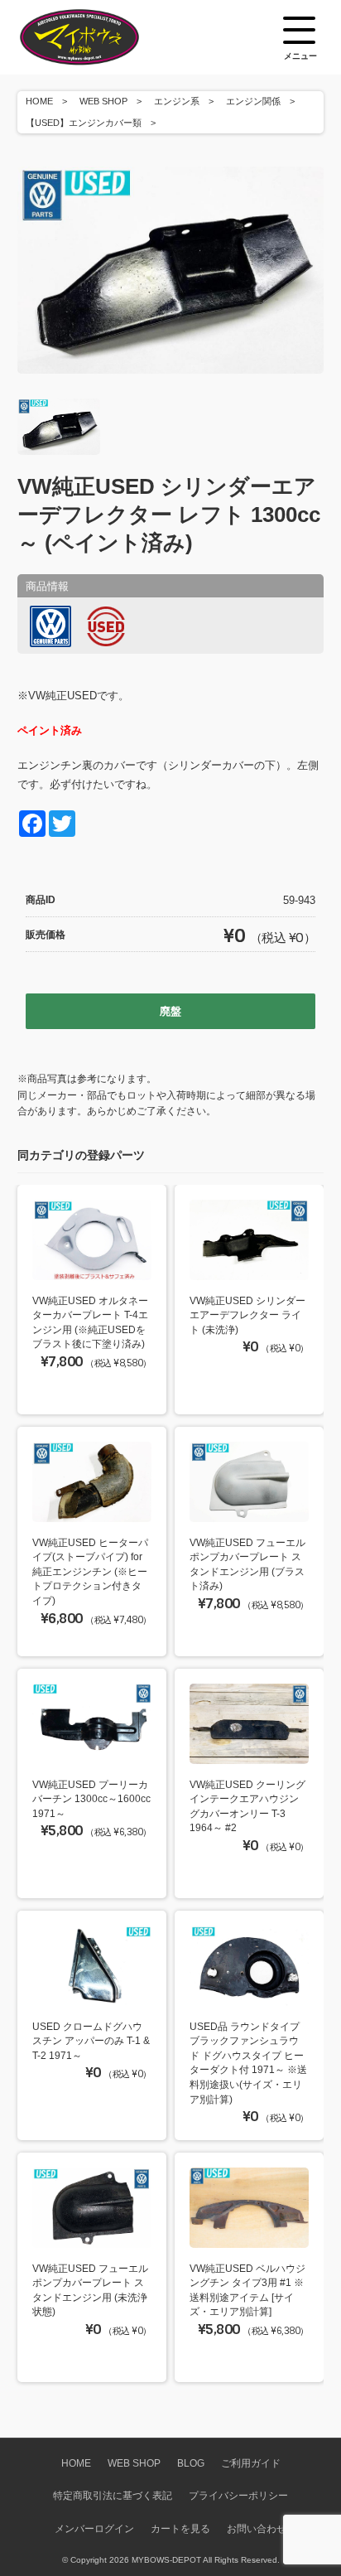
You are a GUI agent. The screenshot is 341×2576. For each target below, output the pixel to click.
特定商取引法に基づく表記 (113, 2495)
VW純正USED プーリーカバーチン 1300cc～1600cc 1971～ (91, 1799)
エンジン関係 (253, 101)
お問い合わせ (257, 2528)
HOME (39, 101)
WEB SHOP (103, 101)
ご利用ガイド (251, 2463)
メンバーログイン (94, 2528)
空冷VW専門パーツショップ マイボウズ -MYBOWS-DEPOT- (100, 37)
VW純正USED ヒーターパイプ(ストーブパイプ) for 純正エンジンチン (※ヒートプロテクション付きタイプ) (90, 1571)
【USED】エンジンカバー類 (84, 123)
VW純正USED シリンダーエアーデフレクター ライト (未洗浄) (247, 1315)
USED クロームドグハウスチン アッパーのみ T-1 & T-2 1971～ (91, 2041)
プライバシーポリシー (238, 2495)
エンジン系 (177, 101)
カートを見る (180, 2528)
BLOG (191, 2463)
